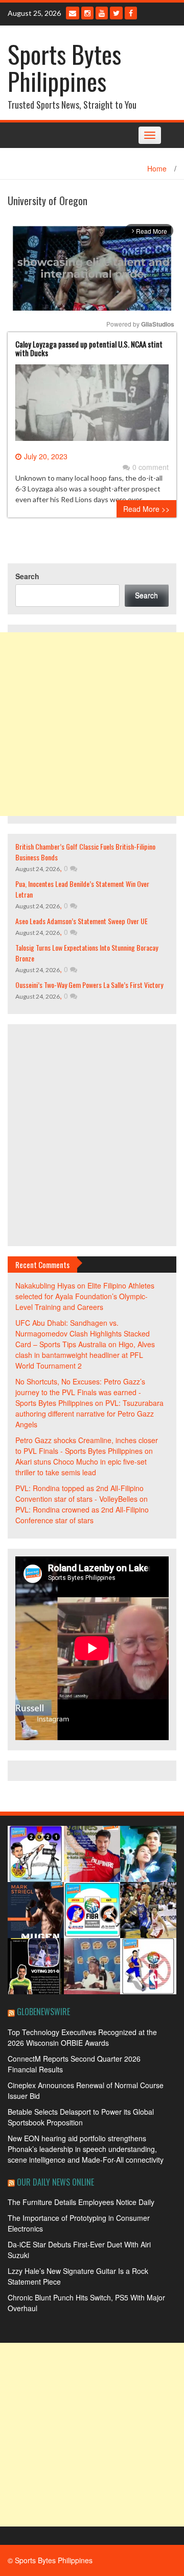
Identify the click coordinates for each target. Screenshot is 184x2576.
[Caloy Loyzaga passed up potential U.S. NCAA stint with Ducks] (92, 407)
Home (157, 168)
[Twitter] (116, 13)
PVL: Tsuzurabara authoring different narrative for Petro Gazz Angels (89, 1414)
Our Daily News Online (55, 2182)
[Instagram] (87, 13)
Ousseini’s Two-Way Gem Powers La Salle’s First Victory (89, 985)
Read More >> (146, 509)
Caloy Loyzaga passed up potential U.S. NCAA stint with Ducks (89, 348)
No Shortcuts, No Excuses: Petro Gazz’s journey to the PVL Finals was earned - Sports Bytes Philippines (80, 1392)
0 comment (151, 467)
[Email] (73, 13)
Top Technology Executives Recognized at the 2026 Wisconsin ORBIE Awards (82, 2037)
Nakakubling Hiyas (45, 1285)
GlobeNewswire (43, 2012)
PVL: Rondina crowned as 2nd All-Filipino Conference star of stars (82, 1515)
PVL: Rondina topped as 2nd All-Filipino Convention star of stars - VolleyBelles (79, 1493)
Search (27, 576)
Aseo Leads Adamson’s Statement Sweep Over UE (82, 921)
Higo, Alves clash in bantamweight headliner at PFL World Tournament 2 (85, 1355)
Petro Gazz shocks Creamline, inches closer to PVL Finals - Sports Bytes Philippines (87, 1445)
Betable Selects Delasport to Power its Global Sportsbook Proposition (81, 2117)
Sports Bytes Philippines (64, 67)
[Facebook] (131, 13)
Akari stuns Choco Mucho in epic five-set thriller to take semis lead (81, 1467)
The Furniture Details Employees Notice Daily (81, 2202)
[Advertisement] (92, 724)
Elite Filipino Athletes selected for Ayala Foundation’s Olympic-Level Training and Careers (85, 1296)
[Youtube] (102, 13)
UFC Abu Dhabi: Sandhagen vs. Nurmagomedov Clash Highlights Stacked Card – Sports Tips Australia (83, 1333)
